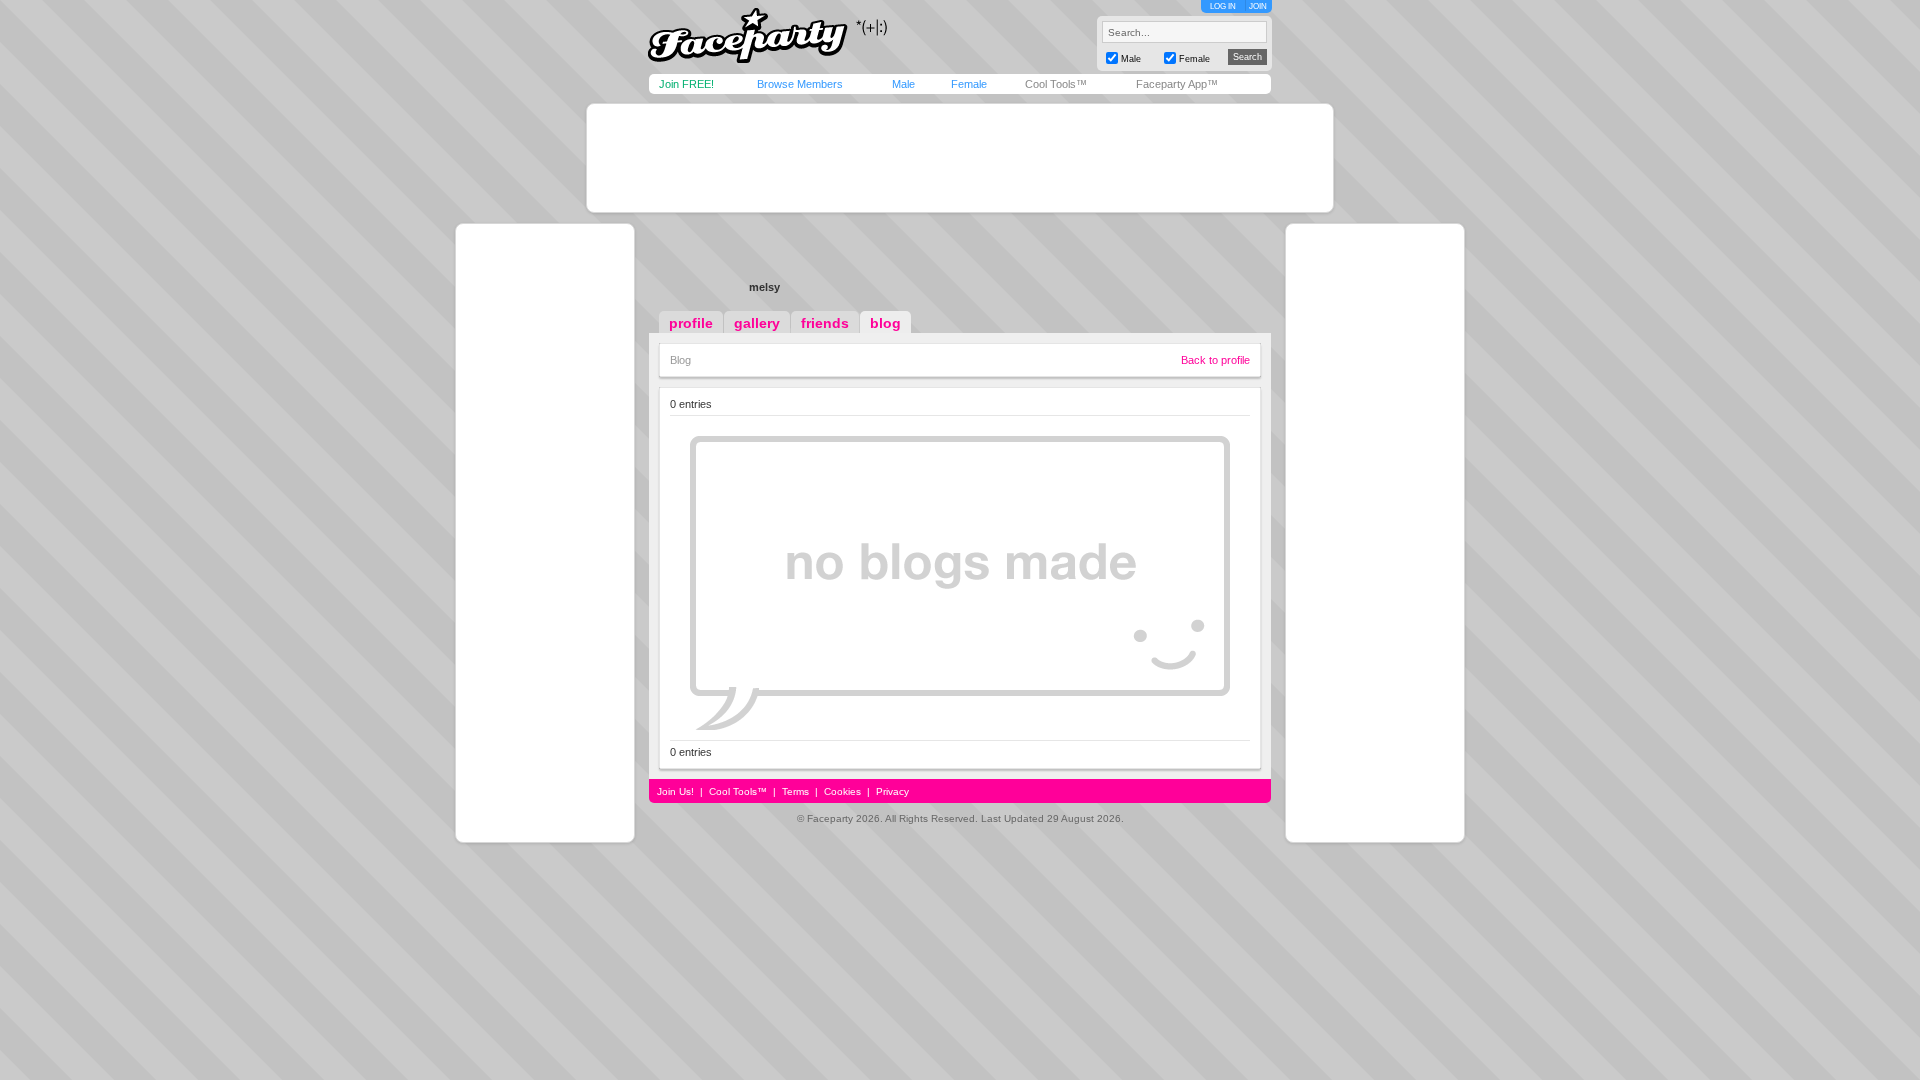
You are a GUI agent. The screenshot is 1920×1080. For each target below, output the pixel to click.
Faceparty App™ (1177, 84)
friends (825, 323)
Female (969, 84)
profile (691, 323)
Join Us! (675, 791)
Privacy (892, 791)
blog (885, 323)
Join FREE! (686, 84)
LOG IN (1223, 6)
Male (903, 84)
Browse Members (800, 84)
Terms (795, 791)
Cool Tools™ (1056, 84)
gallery (757, 323)
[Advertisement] (960, 158)
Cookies (842, 791)
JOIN (1258, 6)
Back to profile (1215, 360)
